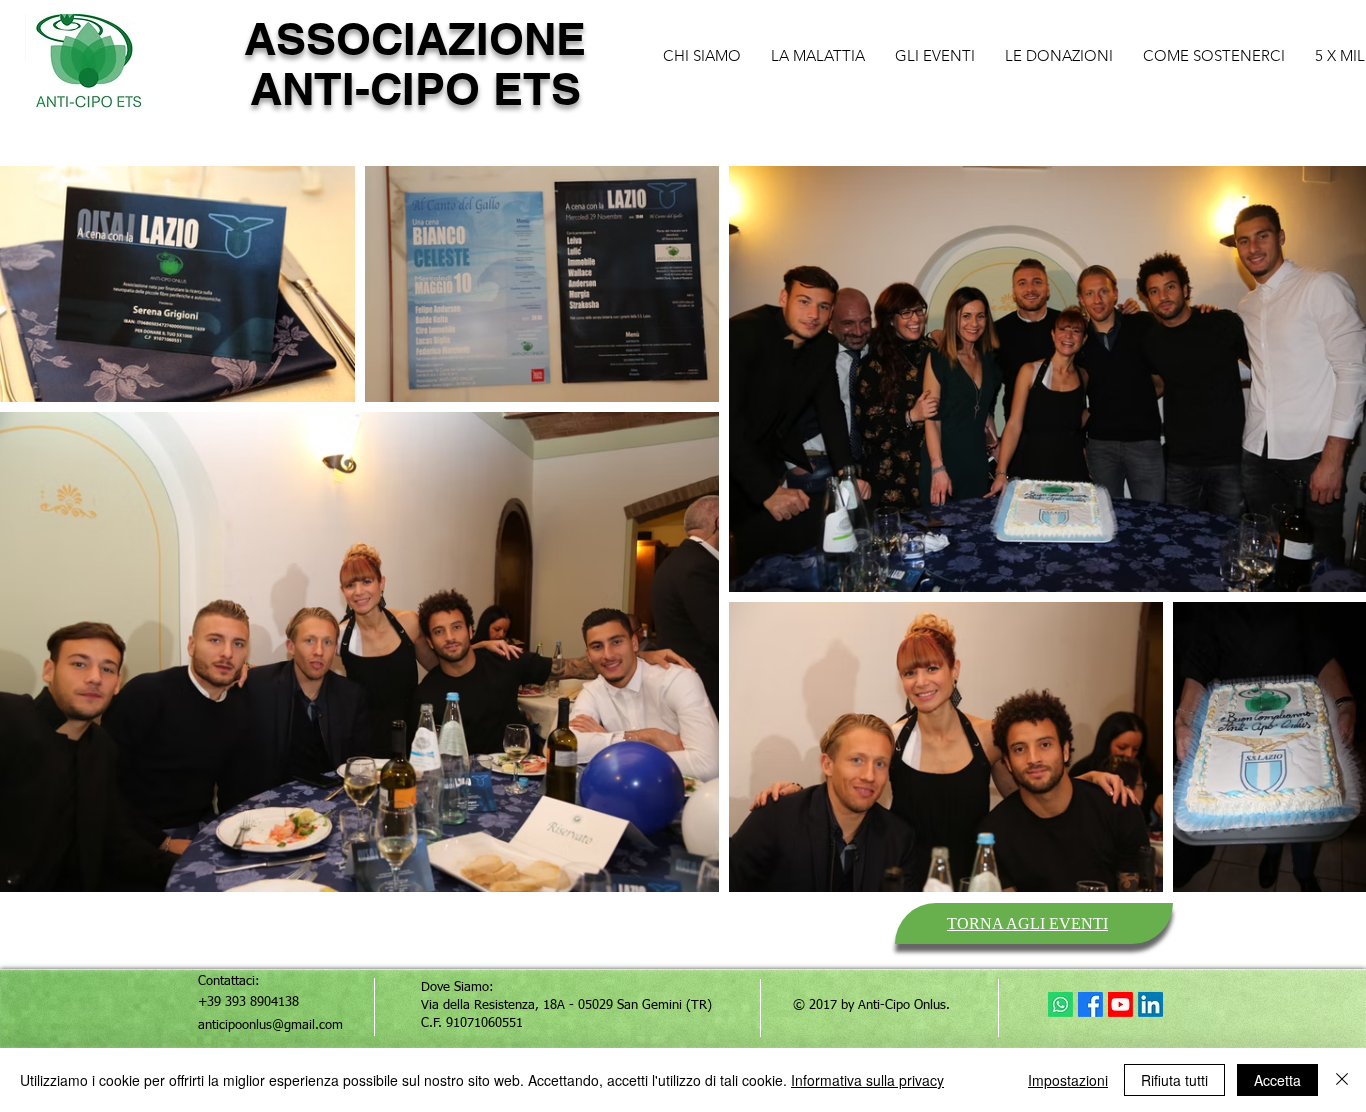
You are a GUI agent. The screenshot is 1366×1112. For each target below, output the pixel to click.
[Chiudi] (1342, 1080)
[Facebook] (1090, 1004)
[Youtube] (1120, 1004)
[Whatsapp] (1060, 1004)
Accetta (1277, 1080)
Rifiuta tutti (1174, 1080)
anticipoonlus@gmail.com (270, 1025)
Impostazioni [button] (1068, 1080)
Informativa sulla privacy (867, 1080)
